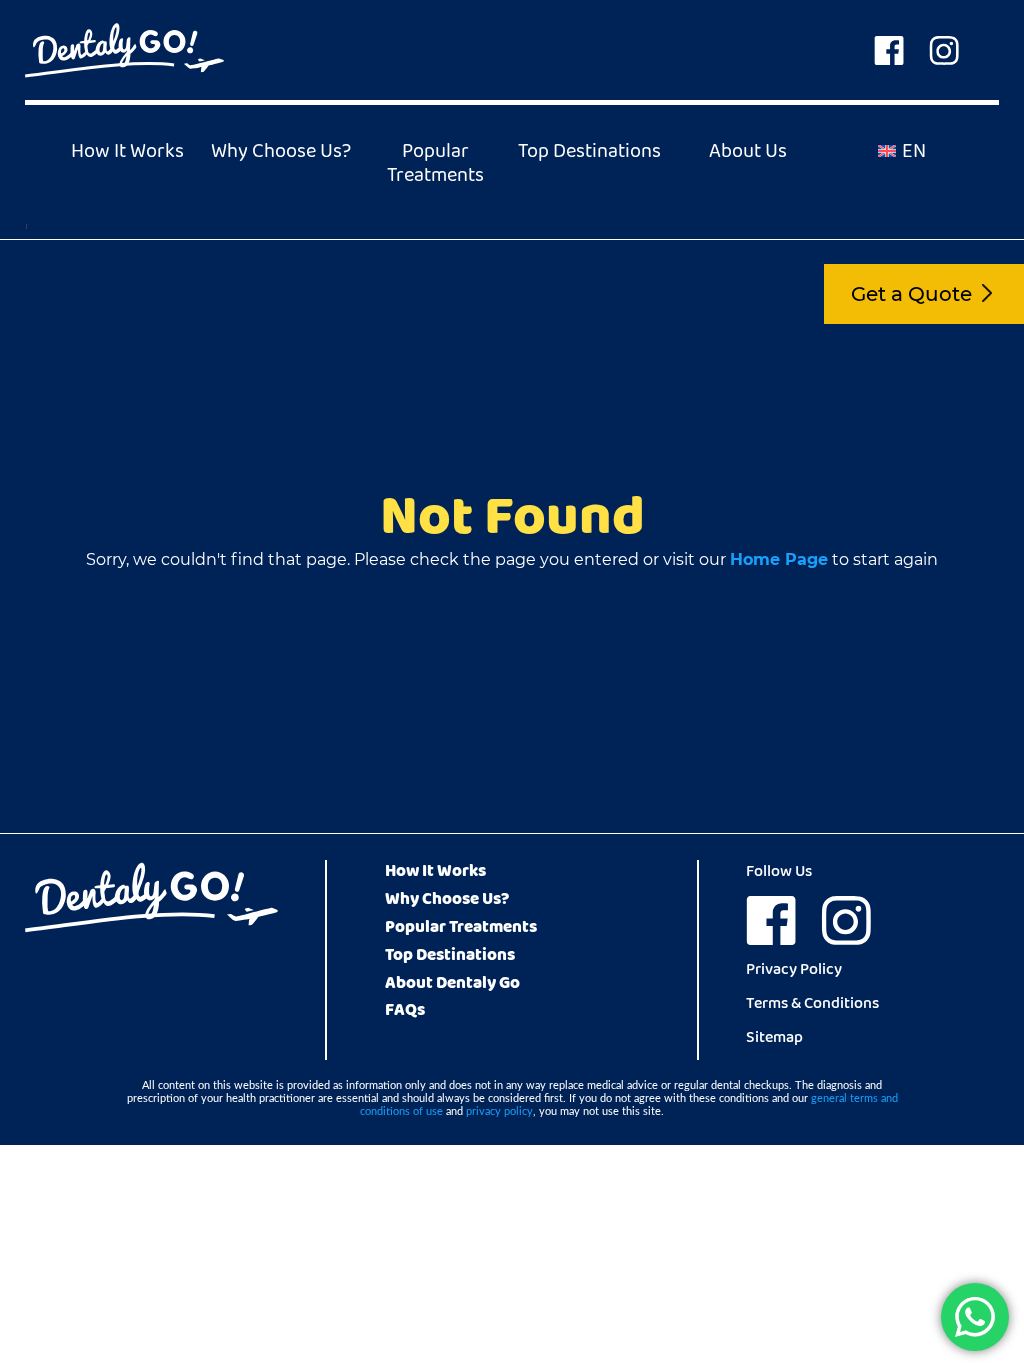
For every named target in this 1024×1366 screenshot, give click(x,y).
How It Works (127, 151)
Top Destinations (589, 151)
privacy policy (499, 1111)
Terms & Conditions (812, 1004)
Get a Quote (911, 294)
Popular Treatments (435, 163)
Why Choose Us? (281, 151)
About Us (748, 151)
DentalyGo (124, 50)
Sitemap (774, 1038)
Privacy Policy (794, 970)
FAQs (405, 1011)
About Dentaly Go (452, 984)
